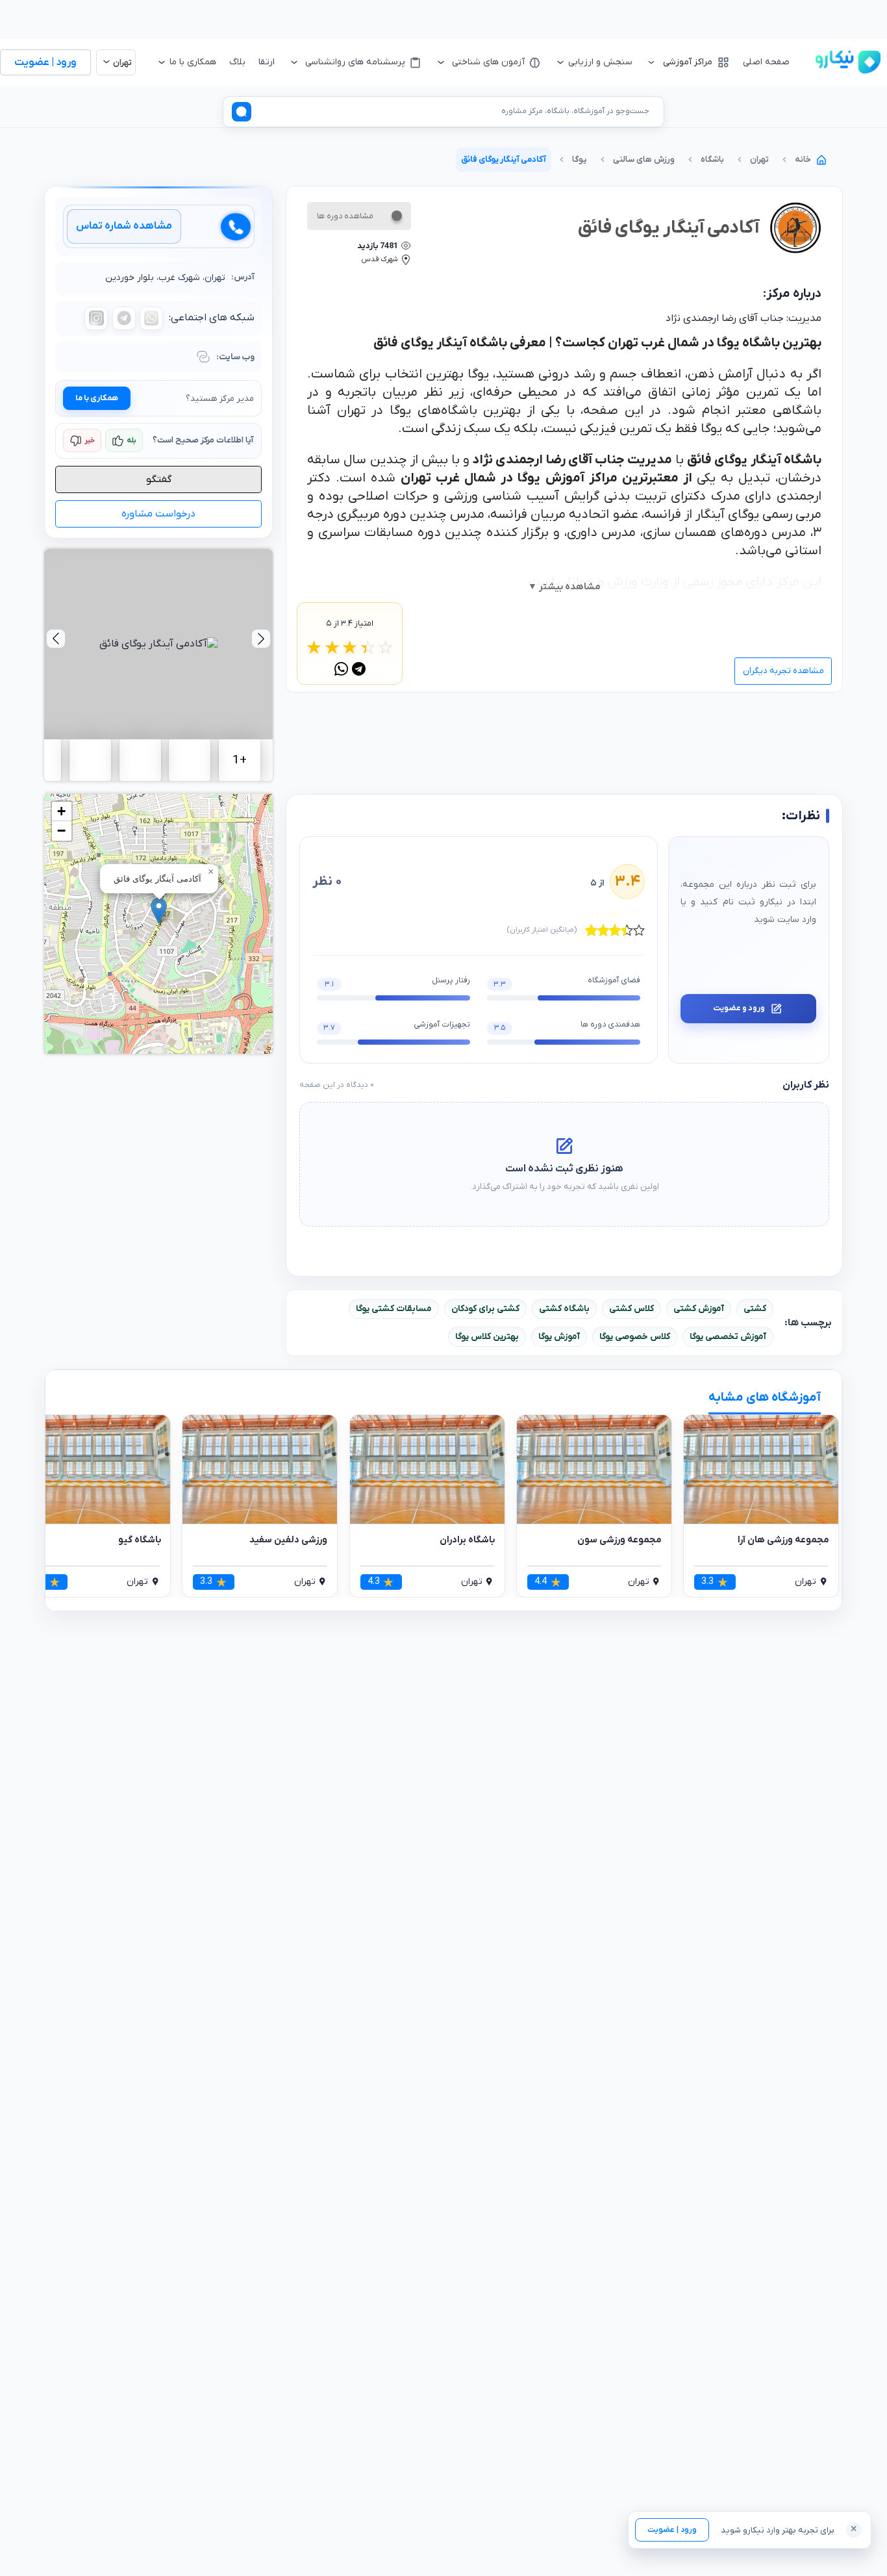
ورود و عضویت (739, 1008)
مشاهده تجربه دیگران (783, 671)
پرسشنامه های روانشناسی (355, 62)
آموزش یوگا (559, 1337)
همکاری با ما (97, 398)
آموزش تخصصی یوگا (728, 1337)
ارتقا (267, 62)
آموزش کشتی (699, 1309)
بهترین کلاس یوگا (487, 1337)
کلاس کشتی (631, 1309)
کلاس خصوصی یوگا (635, 1337)
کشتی (755, 1309)
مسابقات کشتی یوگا (394, 1309)
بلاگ (237, 62)
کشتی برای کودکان (485, 1309)
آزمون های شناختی (488, 62)
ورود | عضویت (672, 2530)
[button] (159, 911)
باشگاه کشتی (564, 1309)
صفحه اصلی (766, 62)
